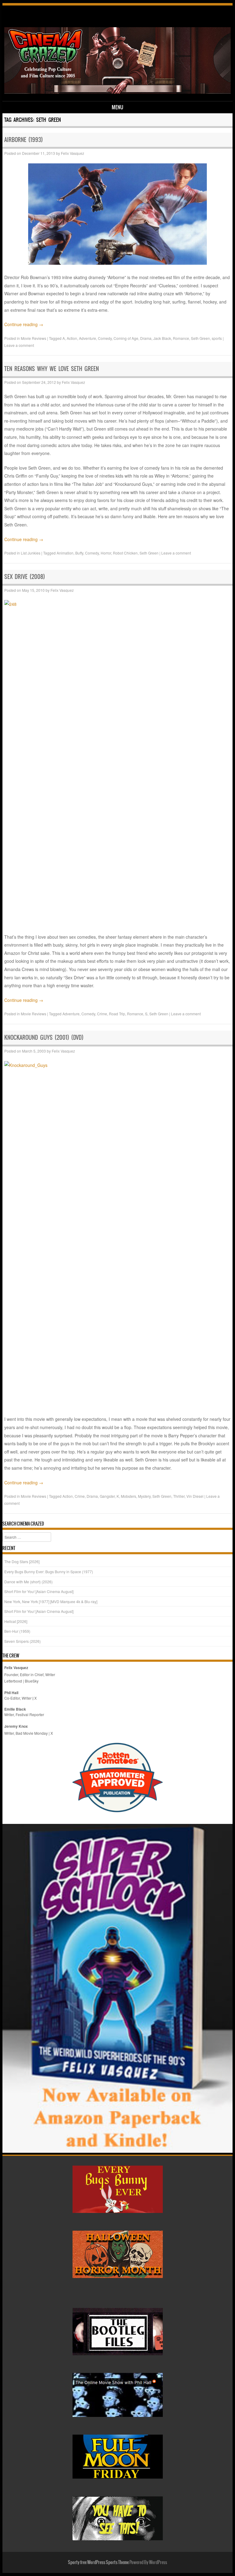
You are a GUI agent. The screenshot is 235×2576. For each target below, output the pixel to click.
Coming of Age (126, 338)
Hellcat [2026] (16, 1621)
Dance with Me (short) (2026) (28, 1582)
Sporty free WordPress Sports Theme (98, 2562)
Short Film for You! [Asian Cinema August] (39, 1591)
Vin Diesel (195, 1496)
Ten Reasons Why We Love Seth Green (52, 369)
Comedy (105, 338)
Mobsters (129, 1496)
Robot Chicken (125, 553)
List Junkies (31, 553)
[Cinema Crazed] (118, 92)
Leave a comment (19, 345)
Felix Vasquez (73, 153)
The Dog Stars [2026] (22, 1561)
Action (72, 338)
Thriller (179, 1496)
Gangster (107, 1496)
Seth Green (200, 338)
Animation (65, 553)
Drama (146, 338)
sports (217, 338)
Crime (102, 1014)
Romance (181, 338)
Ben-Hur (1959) (17, 1631)
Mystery (144, 1496)
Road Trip (117, 1014)
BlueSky (32, 1681)
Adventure (88, 338)
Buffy (79, 553)
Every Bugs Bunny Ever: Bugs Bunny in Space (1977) (49, 1572)
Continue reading (24, 324)
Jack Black (162, 338)
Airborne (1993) (24, 140)
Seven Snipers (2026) (22, 1641)
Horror (106, 553)
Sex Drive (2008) (25, 577)
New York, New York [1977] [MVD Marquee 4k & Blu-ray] (51, 1601)
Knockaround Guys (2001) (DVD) (44, 1037)
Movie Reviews (34, 338)
